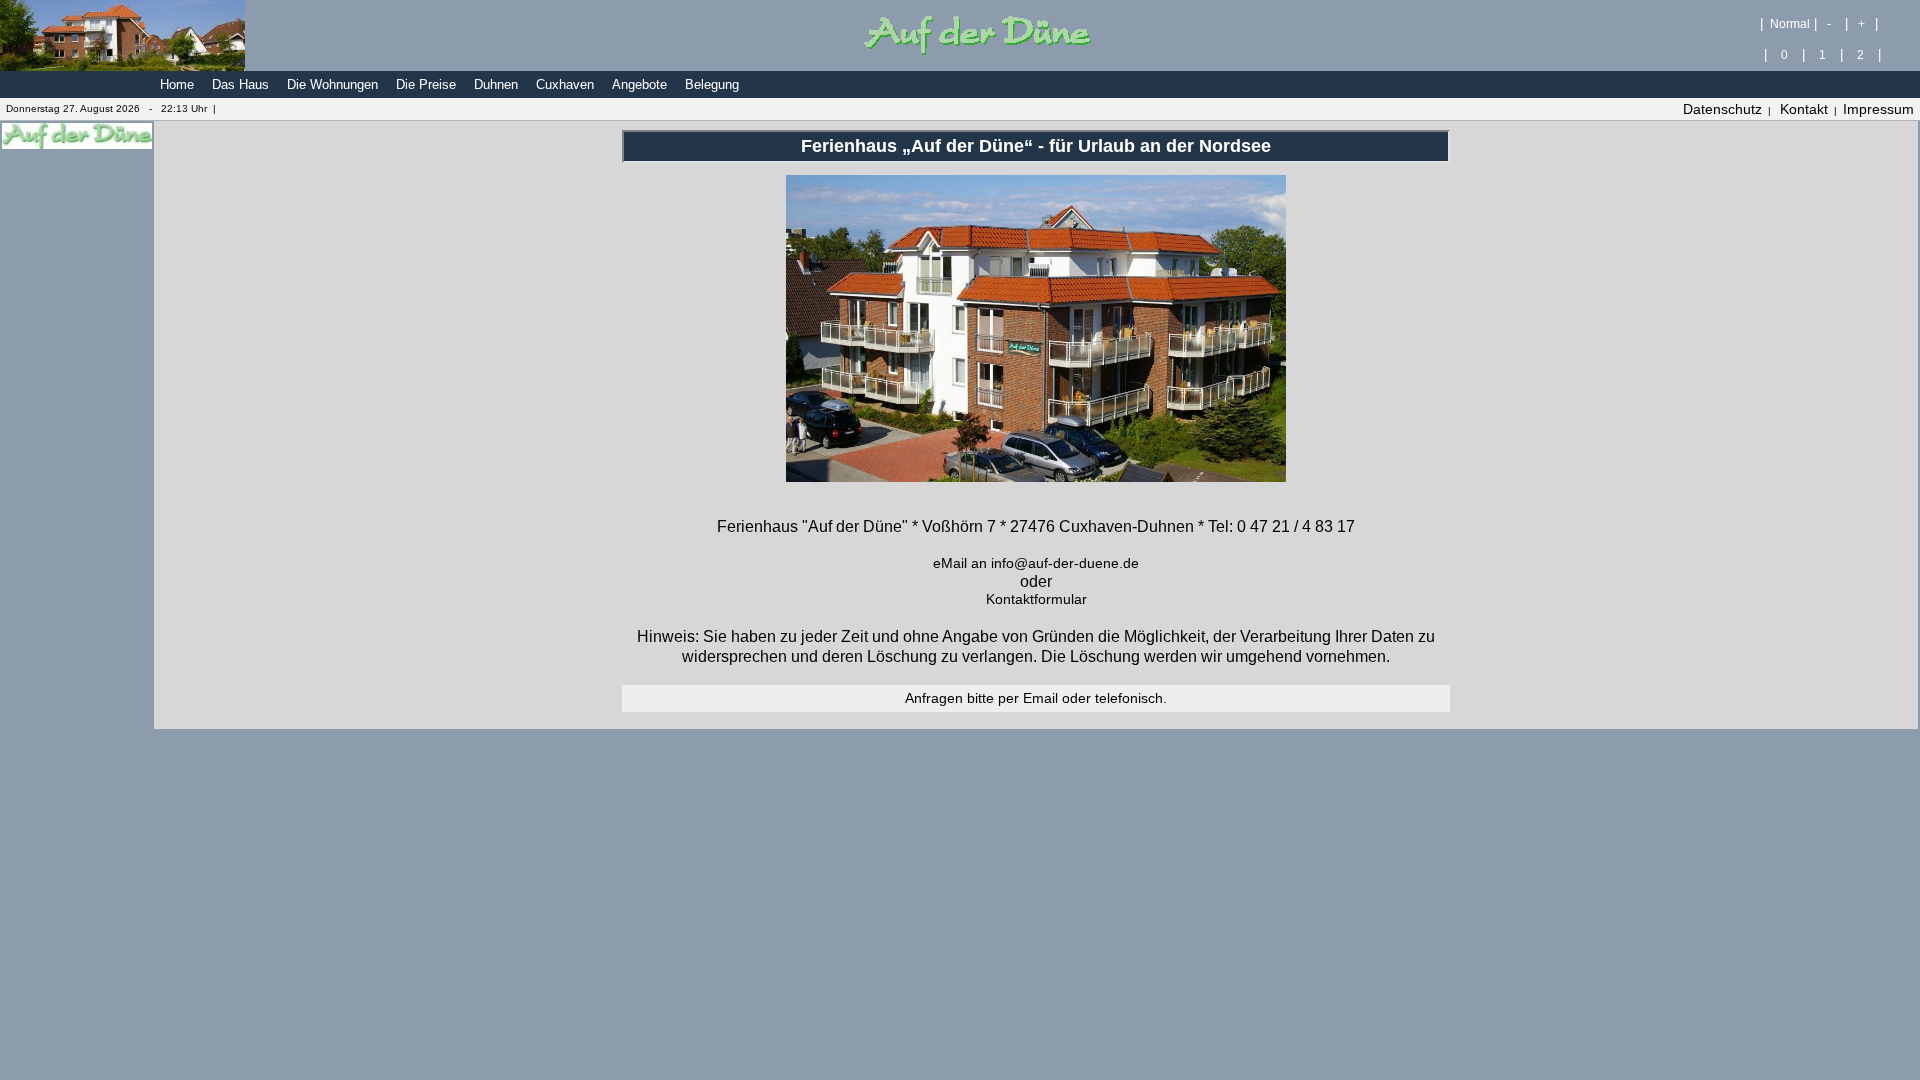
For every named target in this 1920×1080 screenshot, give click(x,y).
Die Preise (426, 84)
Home (177, 84)
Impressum (1878, 109)
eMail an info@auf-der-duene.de (1036, 563)
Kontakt (1804, 109)
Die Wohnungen (332, 84)
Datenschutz (1722, 109)
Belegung (712, 84)
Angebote (639, 84)
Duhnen (496, 84)
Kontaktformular (1036, 599)
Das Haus (240, 84)
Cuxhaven (565, 84)
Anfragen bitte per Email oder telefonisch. (1036, 698)
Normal (1788, 23)
